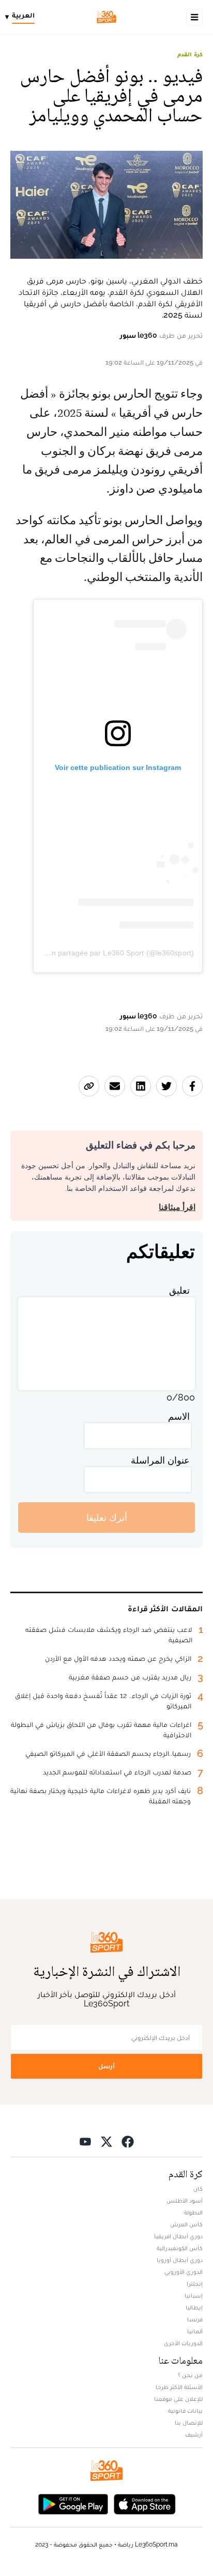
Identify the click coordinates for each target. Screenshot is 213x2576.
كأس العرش (186, 2224)
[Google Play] (73, 2503)
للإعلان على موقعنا (178, 2399)
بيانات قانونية (185, 2411)
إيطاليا (194, 2307)
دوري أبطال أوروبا (180, 2260)
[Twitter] (106, 2141)
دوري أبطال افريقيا (178, 2236)
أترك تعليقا (107, 1518)
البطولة (193, 2212)
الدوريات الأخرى (183, 2343)
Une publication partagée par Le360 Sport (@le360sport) (99, 953)
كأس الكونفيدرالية (180, 2248)
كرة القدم (190, 54)
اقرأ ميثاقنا (177, 1207)
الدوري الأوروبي (184, 2272)
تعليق (179, 1290)
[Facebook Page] (128, 2141)
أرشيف (194, 2434)
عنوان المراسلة (160, 1460)
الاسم (179, 1416)
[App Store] (145, 2503)
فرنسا (195, 2319)
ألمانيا (195, 2331)
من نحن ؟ (190, 2375)
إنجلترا (195, 2284)
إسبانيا (194, 2296)
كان (198, 2189)
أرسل (106, 2066)
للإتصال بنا (189, 2423)
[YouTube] (85, 2141)
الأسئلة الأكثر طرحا (179, 2387)
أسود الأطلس (185, 2201)
